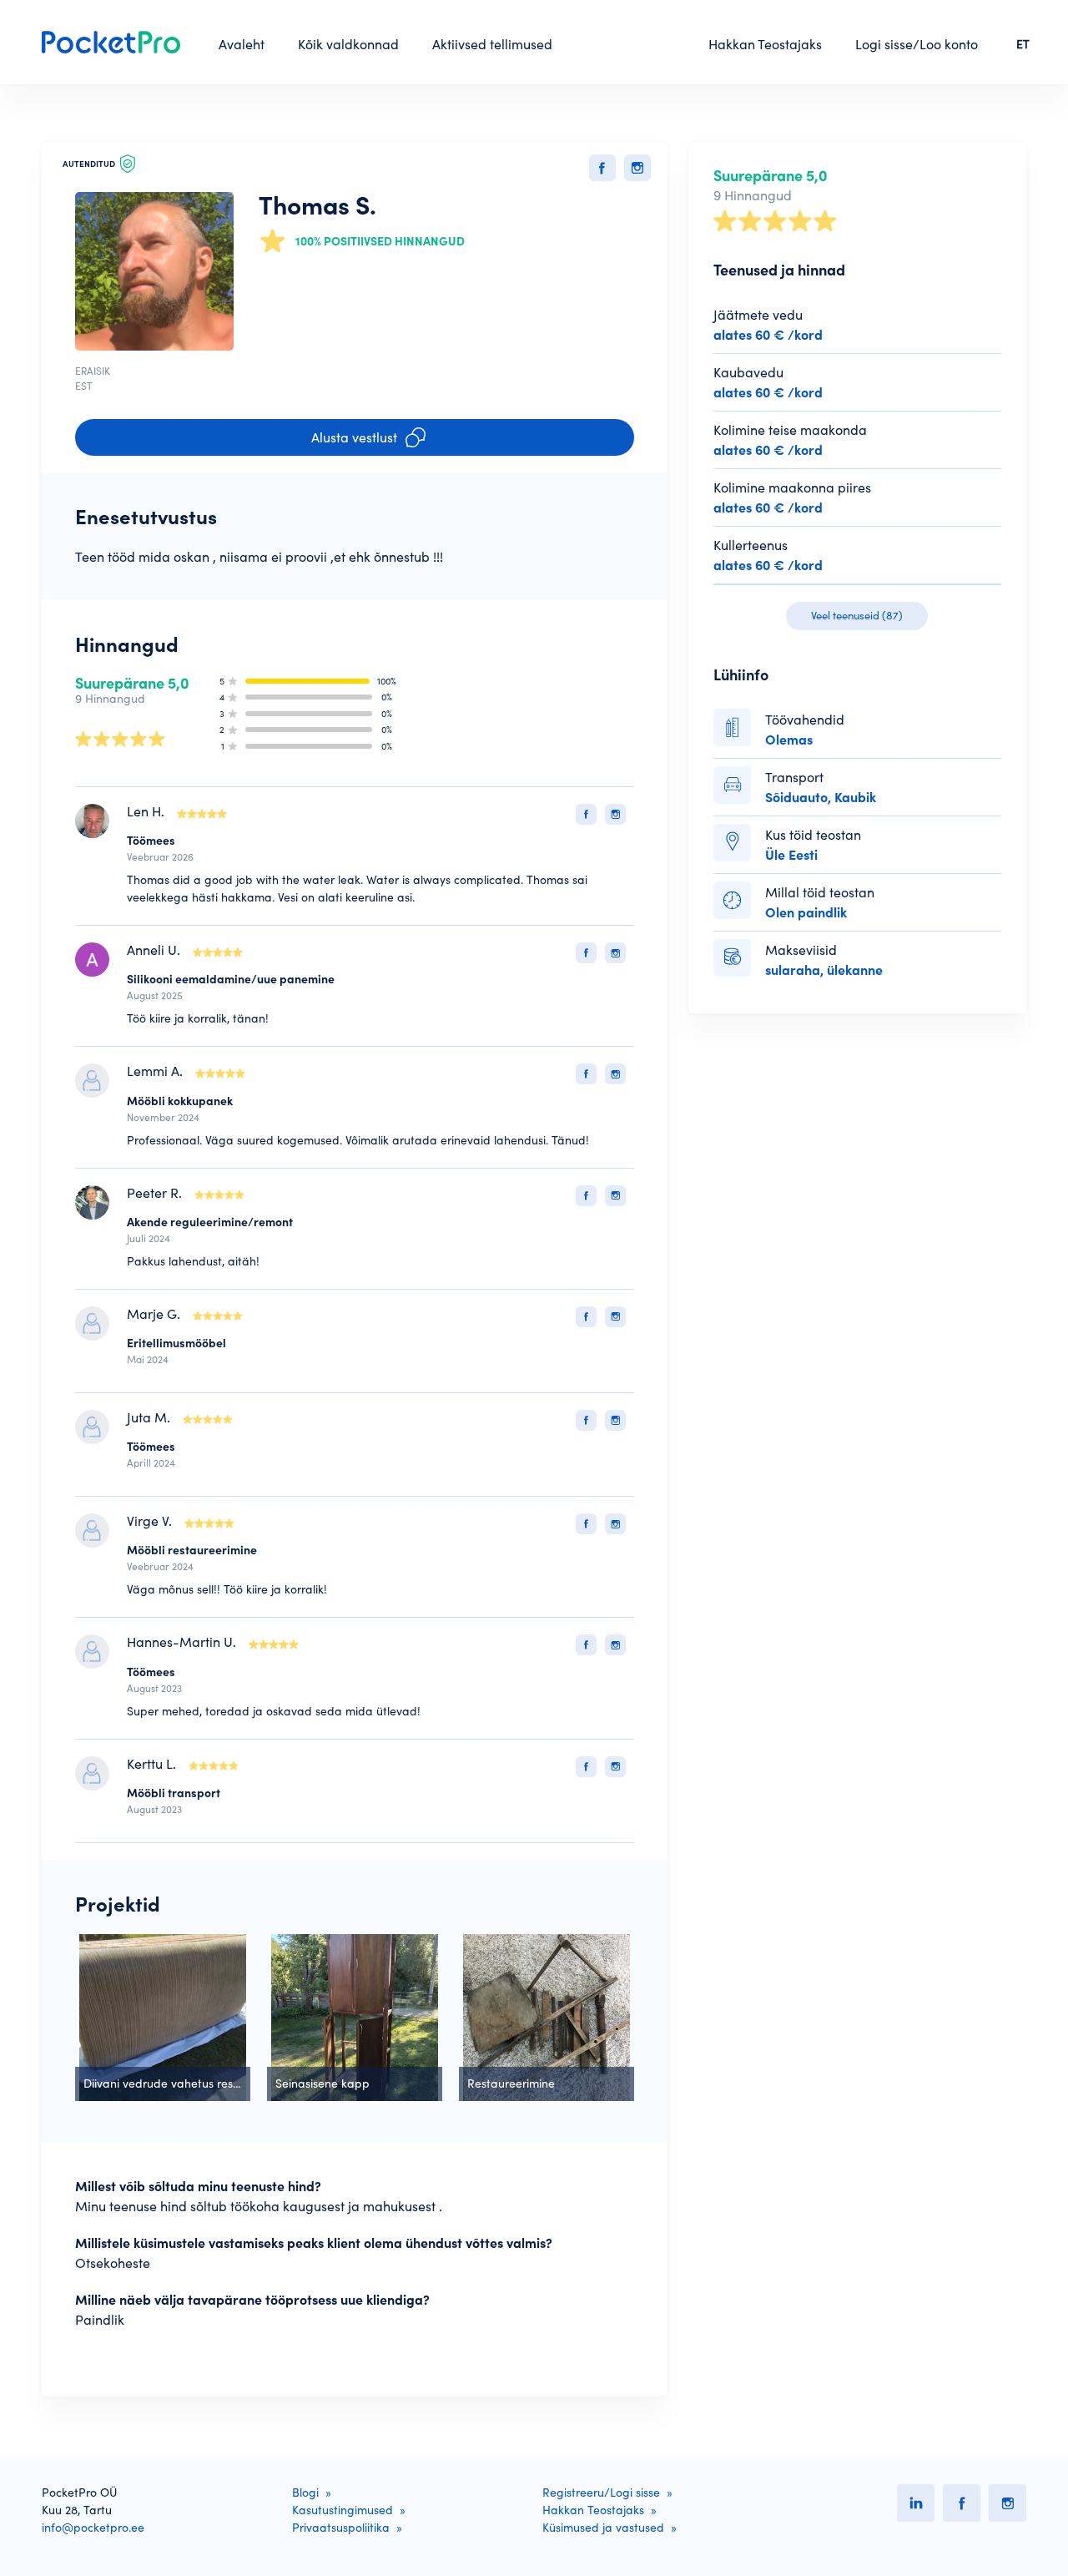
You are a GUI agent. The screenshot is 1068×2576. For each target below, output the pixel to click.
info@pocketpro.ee (93, 2528)
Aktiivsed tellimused (492, 44)
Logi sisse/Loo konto (917, 44)
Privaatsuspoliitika (341, 2528)
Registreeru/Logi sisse (601, 2493)
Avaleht (242, 44)
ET (1023, 44)
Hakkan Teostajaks (765, 44)
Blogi (305, 2493)
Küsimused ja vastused (603, 2528)
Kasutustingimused (343, 2510)
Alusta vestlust (354, 437)
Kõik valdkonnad (348, 44)
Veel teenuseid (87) (857, 616)
